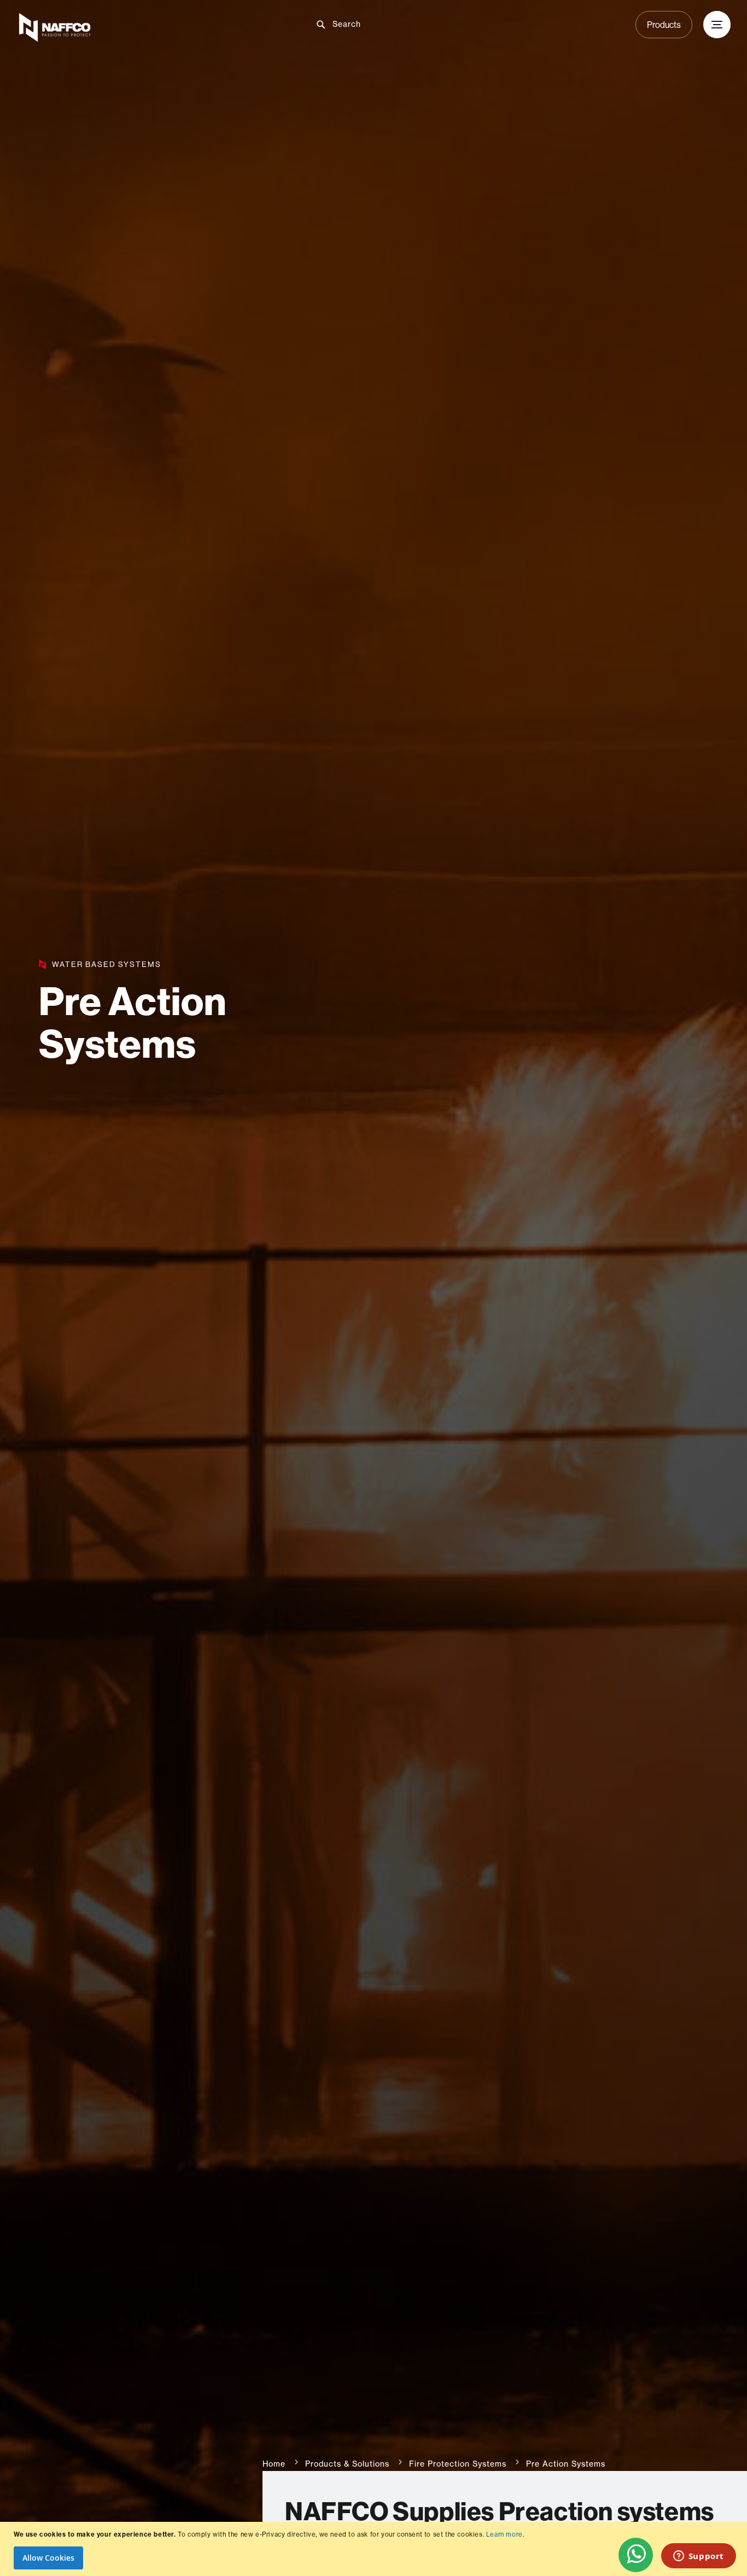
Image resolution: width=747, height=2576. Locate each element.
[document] (375, 2549)
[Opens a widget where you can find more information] (698, 2557)
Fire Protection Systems (458, 2464)
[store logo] (134, 27)
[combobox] (382, 24)
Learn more (504, 2534)
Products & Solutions (347, 2464)
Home (274, 2464)
